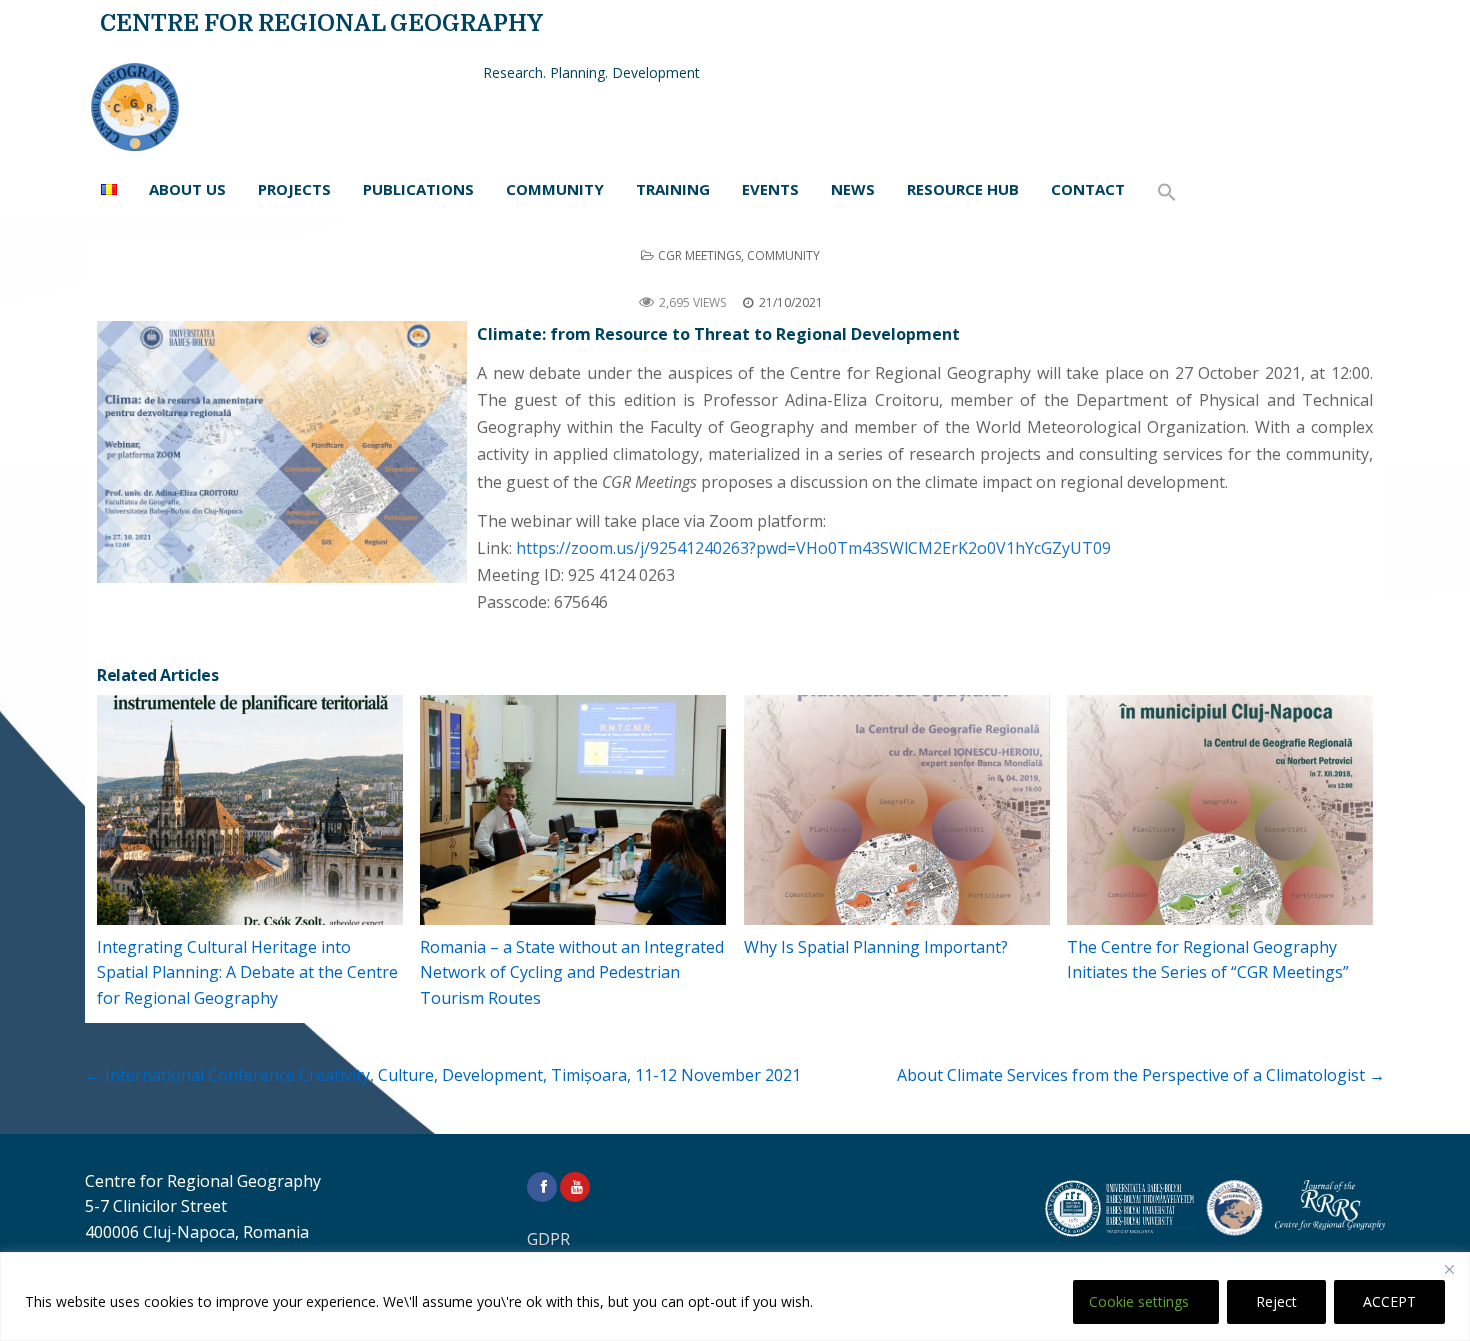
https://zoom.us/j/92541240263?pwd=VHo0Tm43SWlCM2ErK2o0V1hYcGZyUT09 (813, 548)
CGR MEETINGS (699, 255)
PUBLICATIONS (418, 189)
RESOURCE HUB (963, 189)
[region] (735, 1296)
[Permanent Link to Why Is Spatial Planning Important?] (897, 810)
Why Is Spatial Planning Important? (876, 947)
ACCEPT (1389, 1301)
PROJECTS (294, 189)
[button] (1167, 193)
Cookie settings (1139, 1301)
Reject (1276, 1301)
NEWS (853, 189)
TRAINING (673, 189)
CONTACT (1088, 189)
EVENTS (770, 189)
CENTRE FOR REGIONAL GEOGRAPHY (321, 23)
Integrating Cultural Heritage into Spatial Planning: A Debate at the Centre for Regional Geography (247, 972)
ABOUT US (187, 189)
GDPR (548, 1239)
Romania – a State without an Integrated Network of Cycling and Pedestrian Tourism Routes (572, 972)
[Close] (1449, 1269)
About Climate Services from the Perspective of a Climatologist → (1141, 1075)
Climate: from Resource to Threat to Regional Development (735, 278)
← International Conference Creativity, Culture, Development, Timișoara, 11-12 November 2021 (443, 1075)
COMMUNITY (555, 189)
